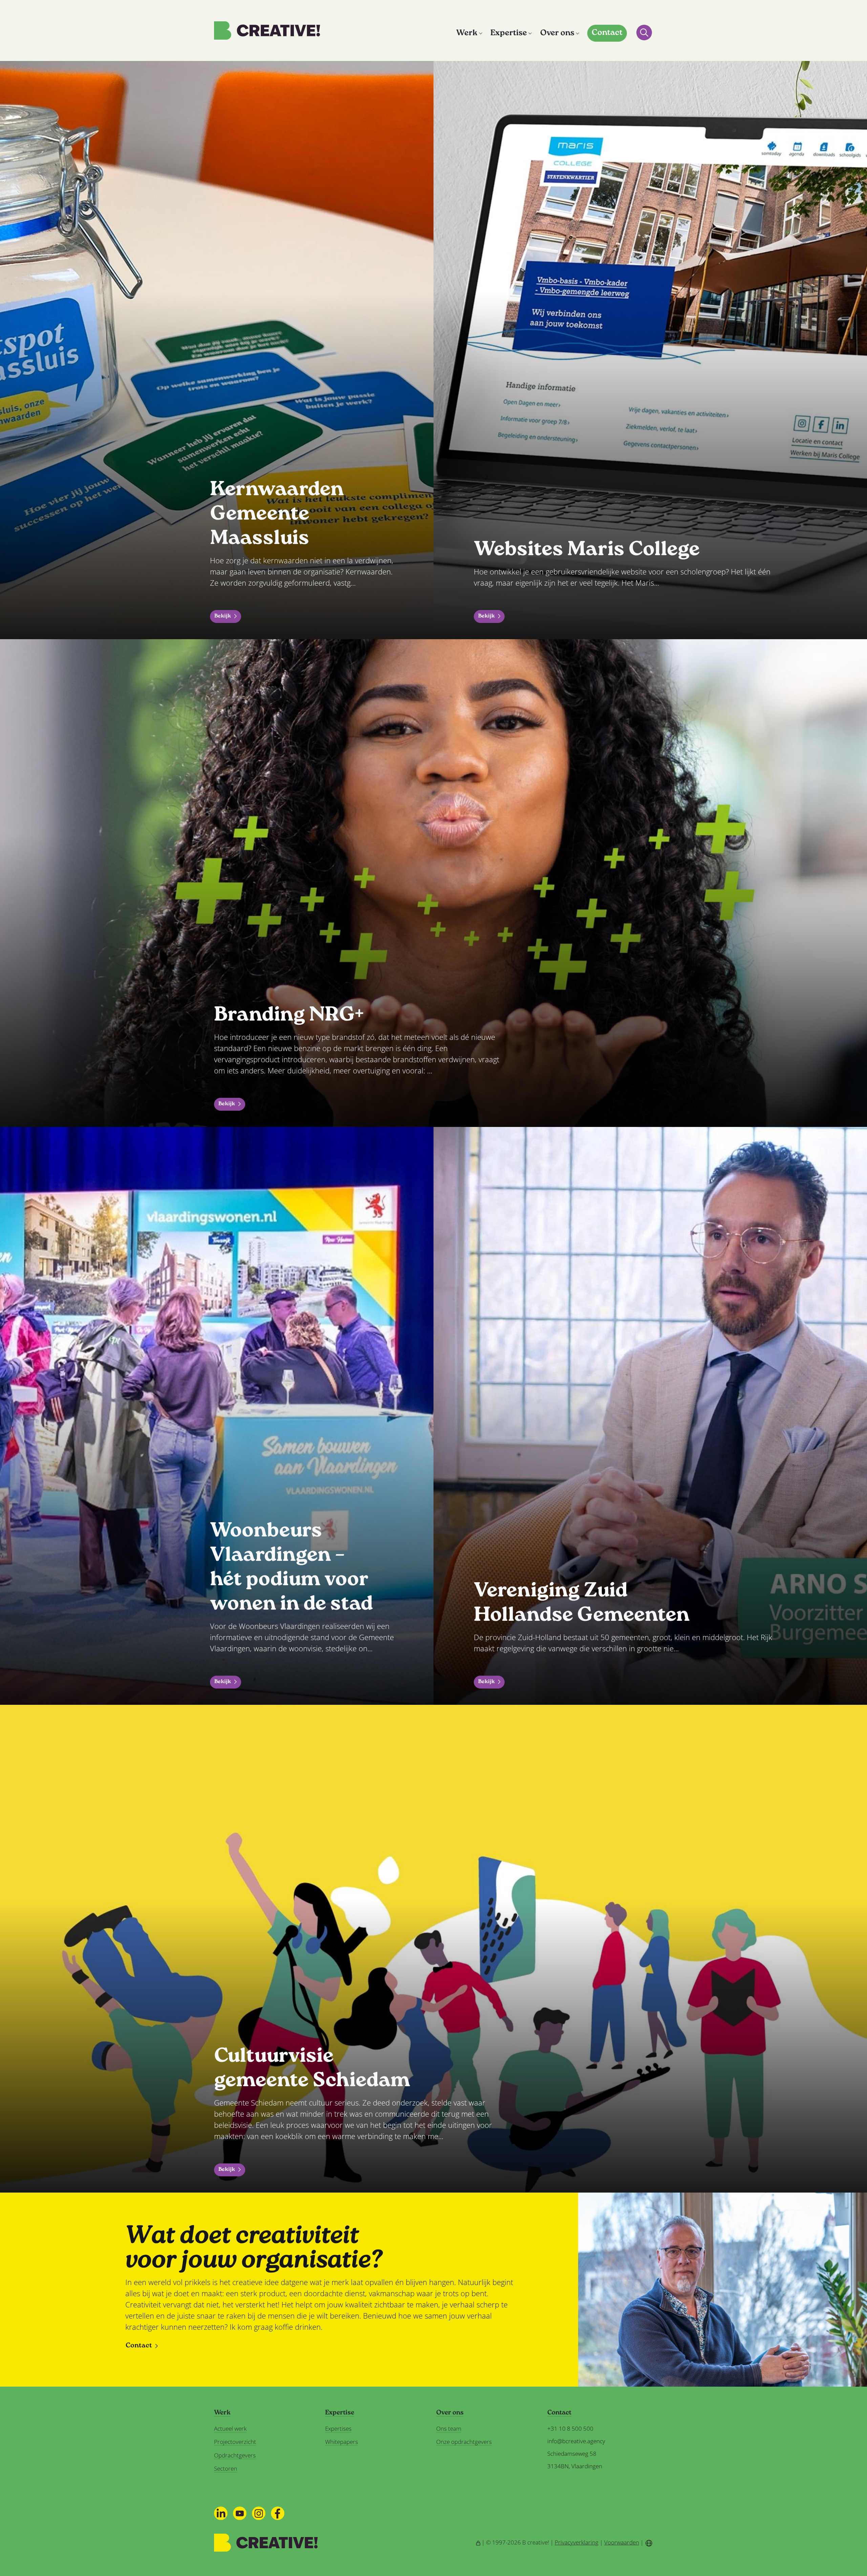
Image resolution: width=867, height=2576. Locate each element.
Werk (467, 33)
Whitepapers (342, 2442)
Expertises (338, 2428)
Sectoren (226, 2468)
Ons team (449, 2428)
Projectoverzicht (235, 2442)
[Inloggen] (478, 2542)
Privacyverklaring (577, 2542)
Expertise (509, 33)
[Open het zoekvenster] (644, 33)
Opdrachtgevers (235, 2455)
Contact (607, 33)
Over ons (557, 33)
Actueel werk (230, 2428)
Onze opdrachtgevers (464, 2442)
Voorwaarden (622, 2542)
